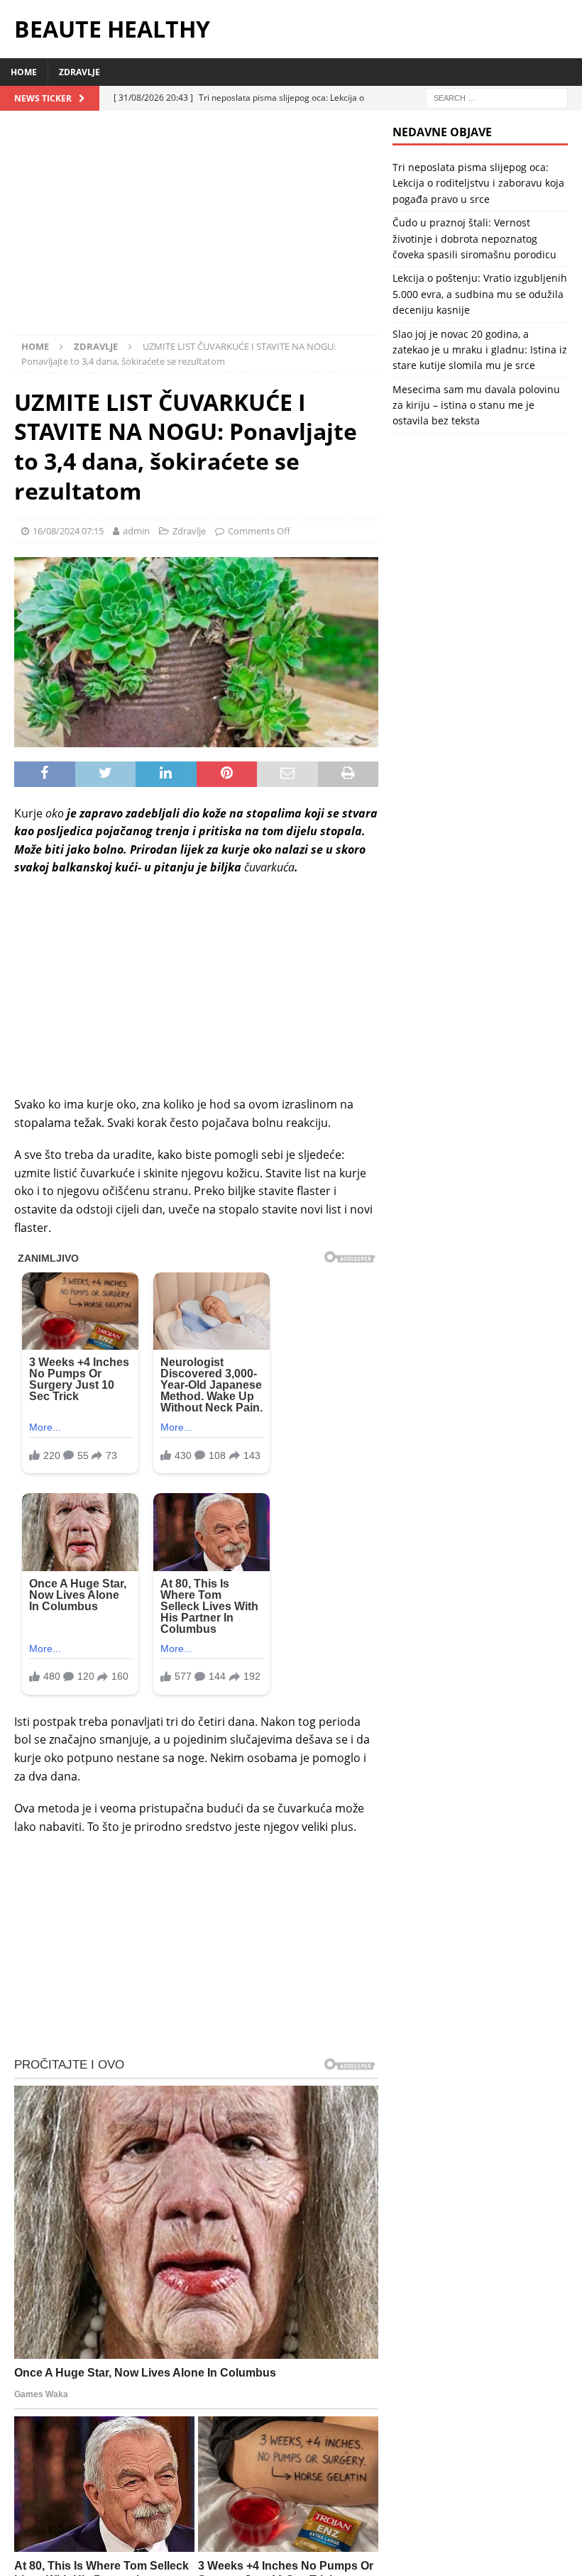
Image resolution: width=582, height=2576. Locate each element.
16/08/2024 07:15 (68, 531)
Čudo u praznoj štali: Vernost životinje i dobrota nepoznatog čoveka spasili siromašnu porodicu (474, 238)
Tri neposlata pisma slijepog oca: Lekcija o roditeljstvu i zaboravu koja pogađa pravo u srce (478, 183)
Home (24, 72)
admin (136, 531)
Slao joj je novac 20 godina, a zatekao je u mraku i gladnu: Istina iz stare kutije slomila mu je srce (480, 350)
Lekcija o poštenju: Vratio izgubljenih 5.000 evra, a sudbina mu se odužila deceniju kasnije (480, 294)
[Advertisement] (196, 230)
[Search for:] (497, 97)
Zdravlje (79, 72)
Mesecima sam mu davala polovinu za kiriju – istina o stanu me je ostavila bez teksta (476, 405)
